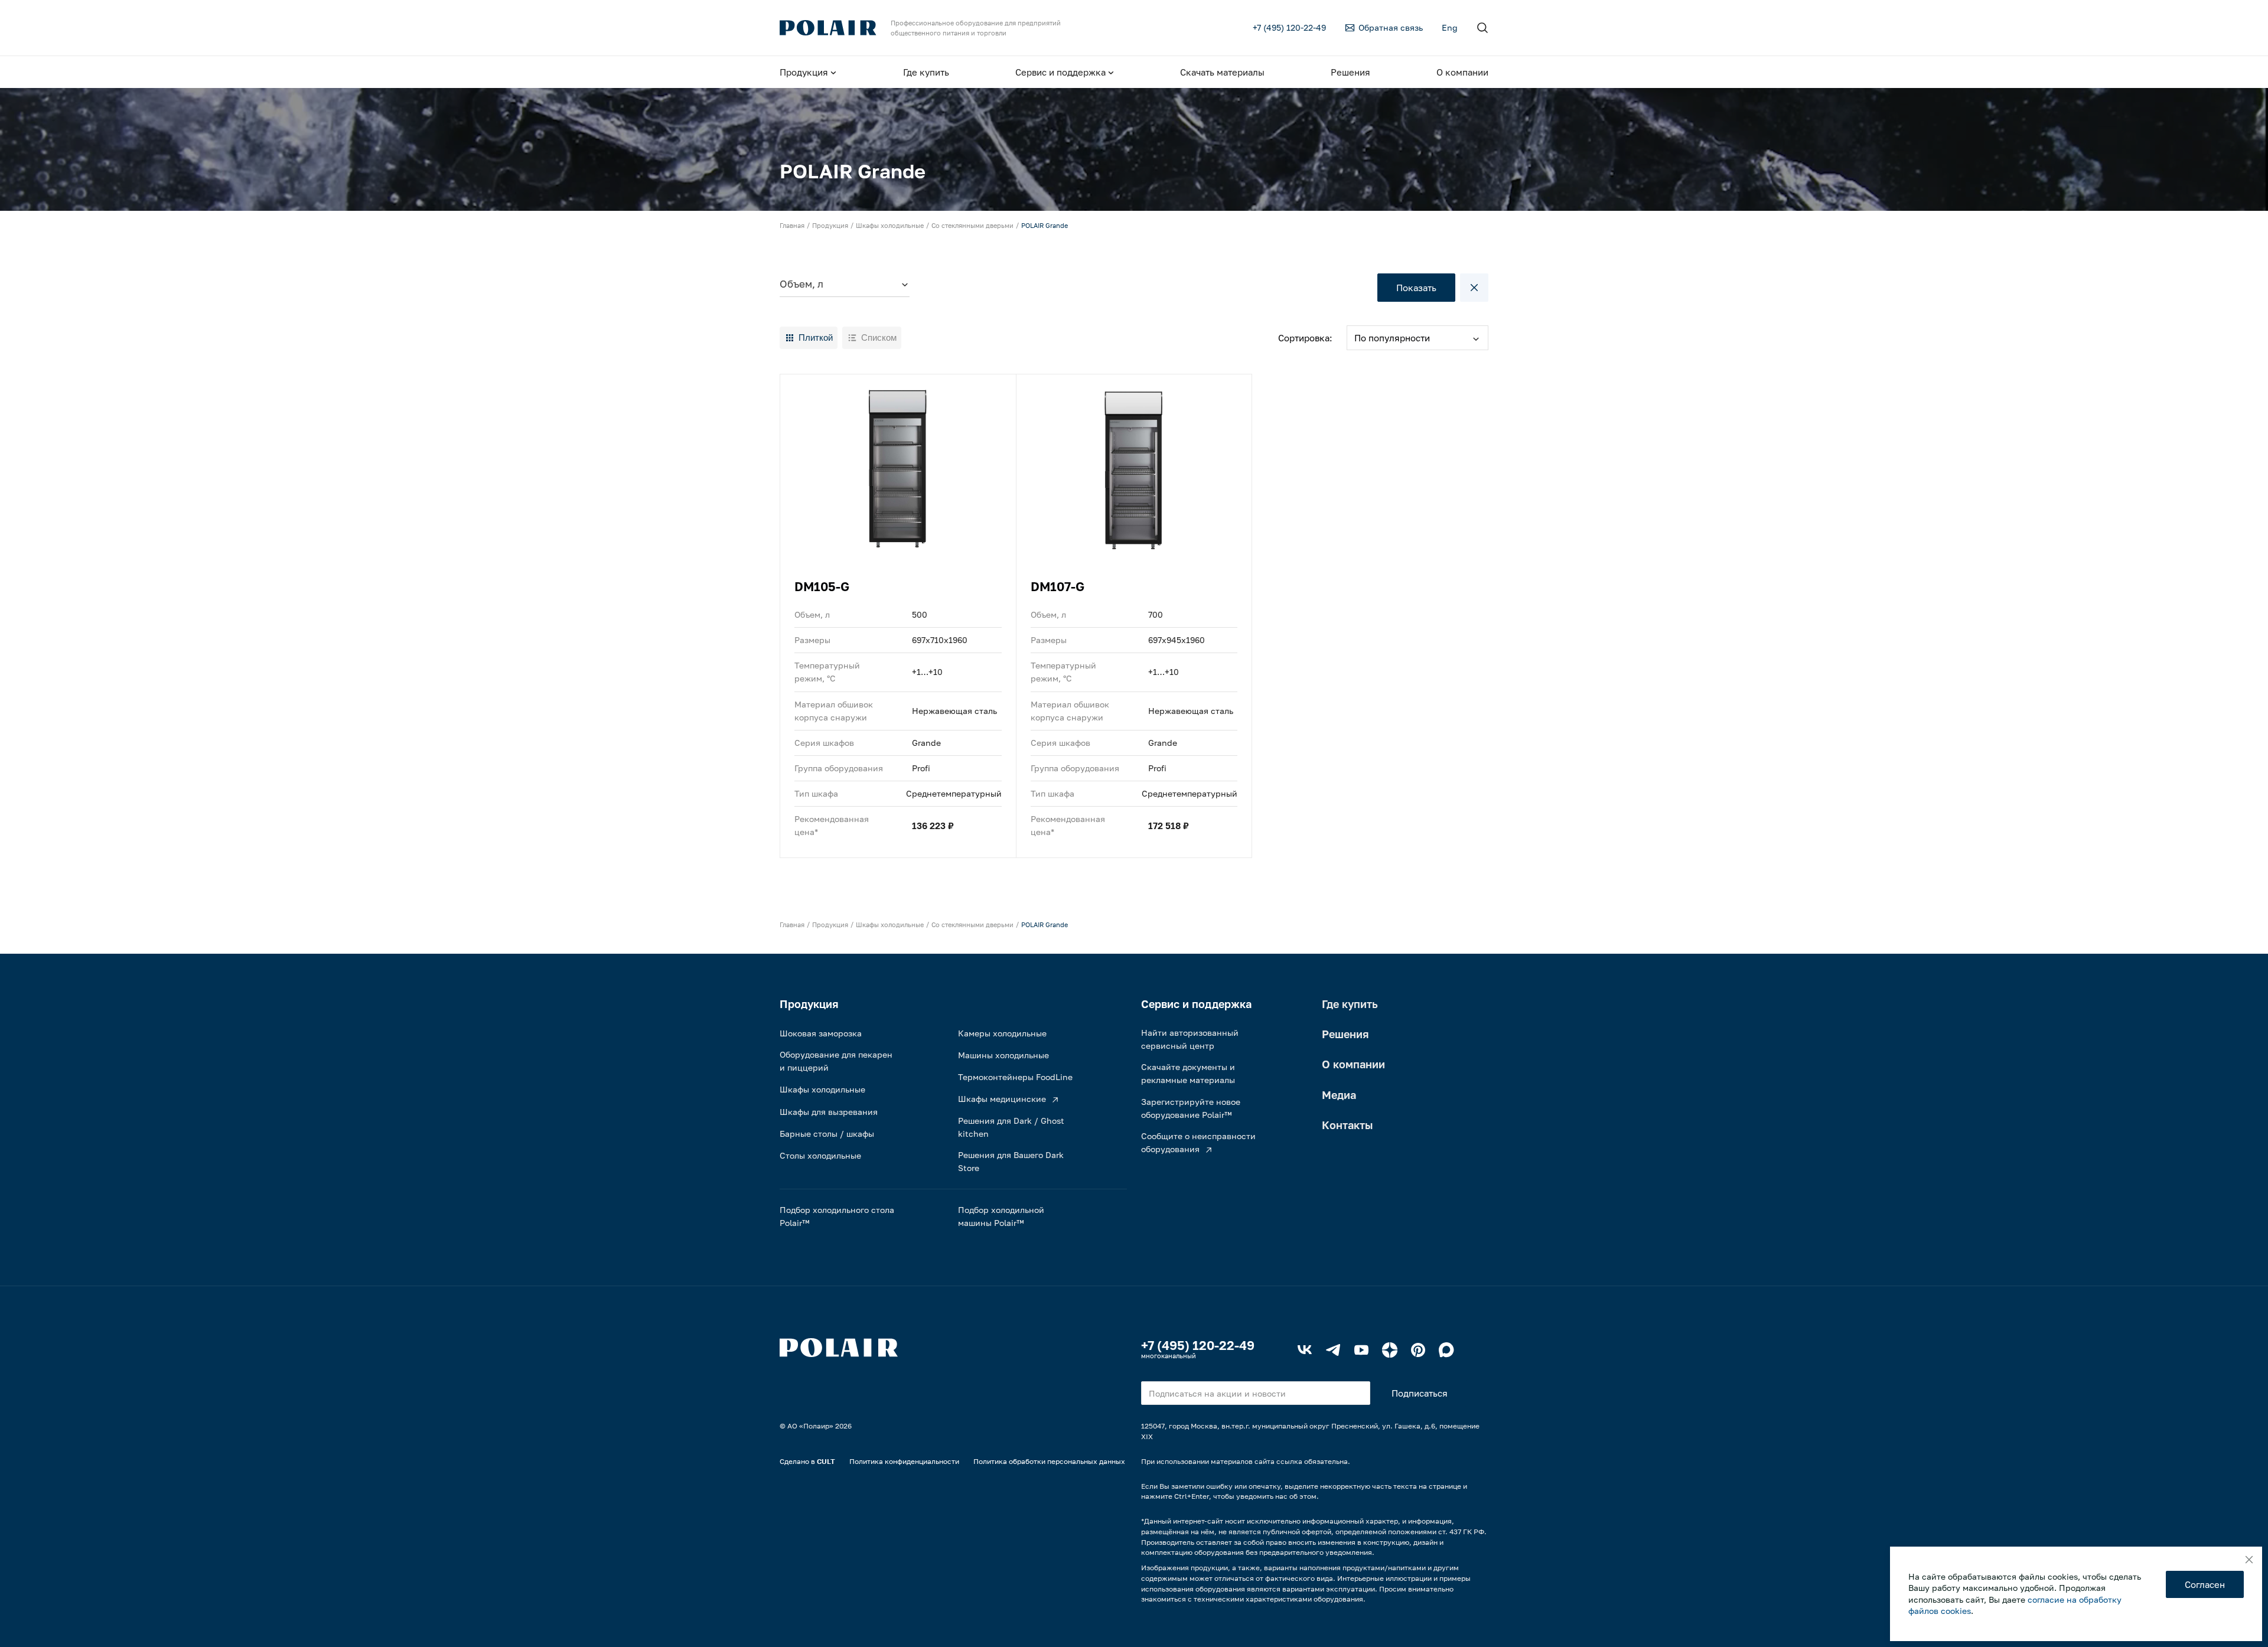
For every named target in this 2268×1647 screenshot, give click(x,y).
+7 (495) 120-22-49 (1198, 1345)
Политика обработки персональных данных (1049, 1461)
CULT (826, 1461)
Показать (1416, 288)
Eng (1450, 27)
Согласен (2205, 1584)
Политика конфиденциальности (904, 1461)
